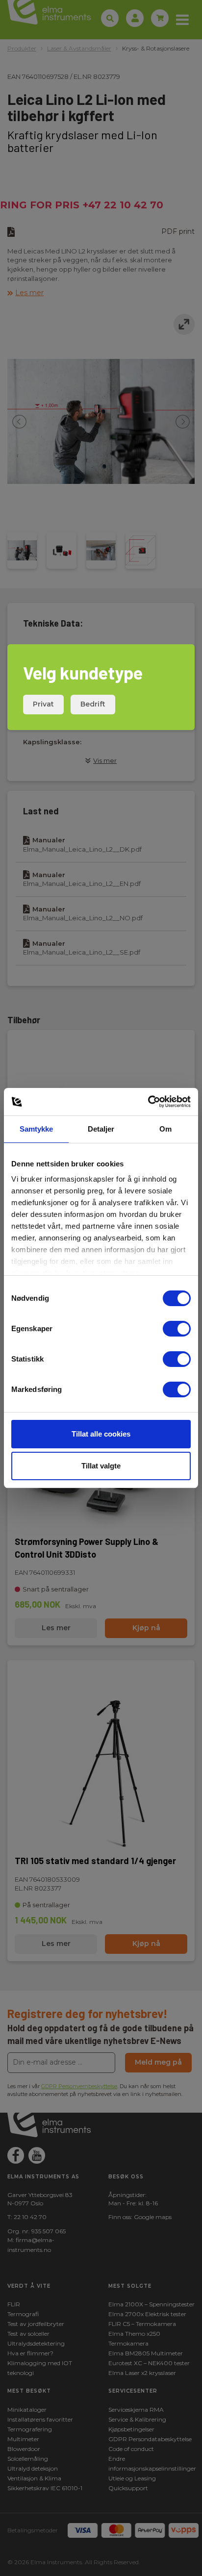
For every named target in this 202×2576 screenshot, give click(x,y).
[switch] (177, 1329)
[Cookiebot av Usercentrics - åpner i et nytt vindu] (148, 1102)
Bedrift (93, 704)
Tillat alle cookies (101, 1434)
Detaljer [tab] (101, 1129)
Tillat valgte (101, 1466)
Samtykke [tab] (37, 1129)
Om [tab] (165, 1129)
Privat (43, 704)
